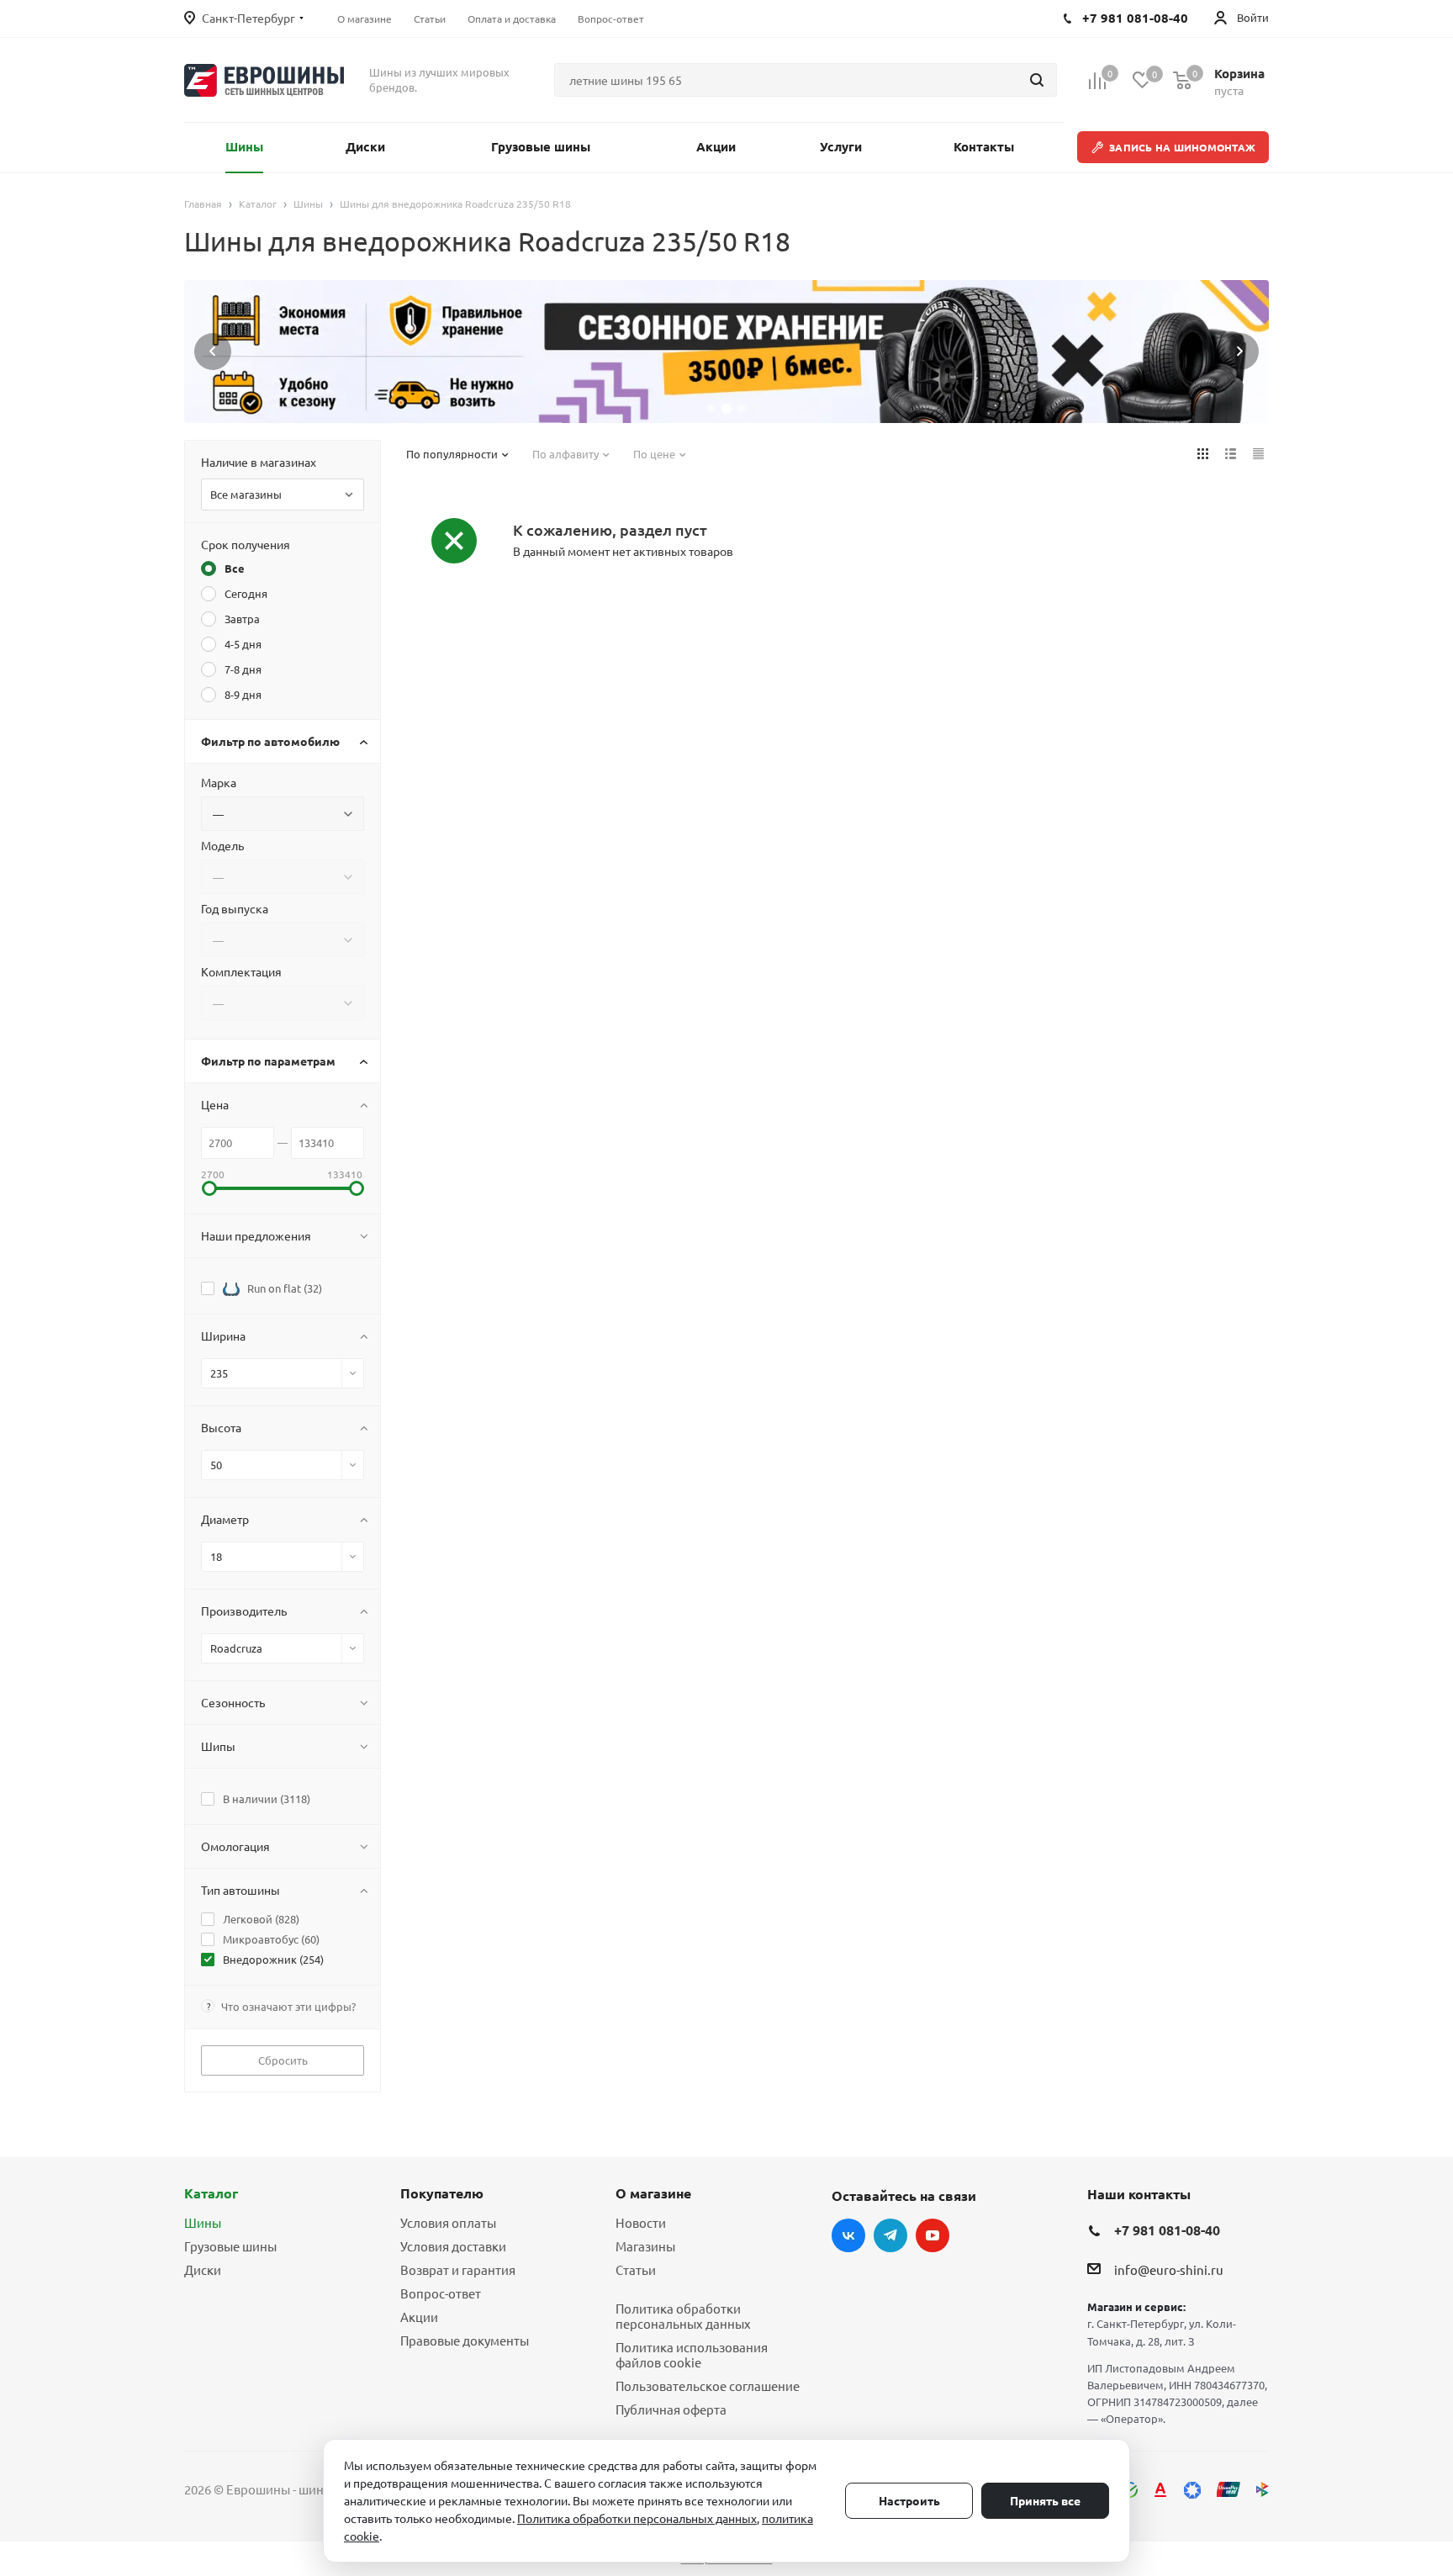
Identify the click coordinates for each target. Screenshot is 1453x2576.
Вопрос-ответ (441, 2293)
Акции (419, 2317)
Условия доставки (453, 2246)
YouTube (933, 2235)
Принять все (1045, 2500)
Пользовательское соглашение (708, 2386)
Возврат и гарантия (458, 2269)
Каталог (211, 2193)
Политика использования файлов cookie (692, 2354)
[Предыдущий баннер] (213, 352)
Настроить (909, 2500)
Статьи (636, 2269)
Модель (222, 845)
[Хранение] (726, 352)
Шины (203, 2222)
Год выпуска (235, 908)
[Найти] (1037, 80)
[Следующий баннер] (1240, 352)
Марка (219, 782)
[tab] (711, 409)
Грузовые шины (230, 2246)
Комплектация (241, 971)
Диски (203, 2269)
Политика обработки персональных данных (683, 2316)
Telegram (890, 2235)
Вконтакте (848, 2235)
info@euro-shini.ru (1169, 2269)
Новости (641, 2222)
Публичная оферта (671, 2409)
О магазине (653, 2193)
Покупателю (442, 2193)
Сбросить (283, 2060)
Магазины (645, 2246)
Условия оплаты (448, 2222)
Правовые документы (465, 2340)
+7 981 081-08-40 (1167, 2230)
